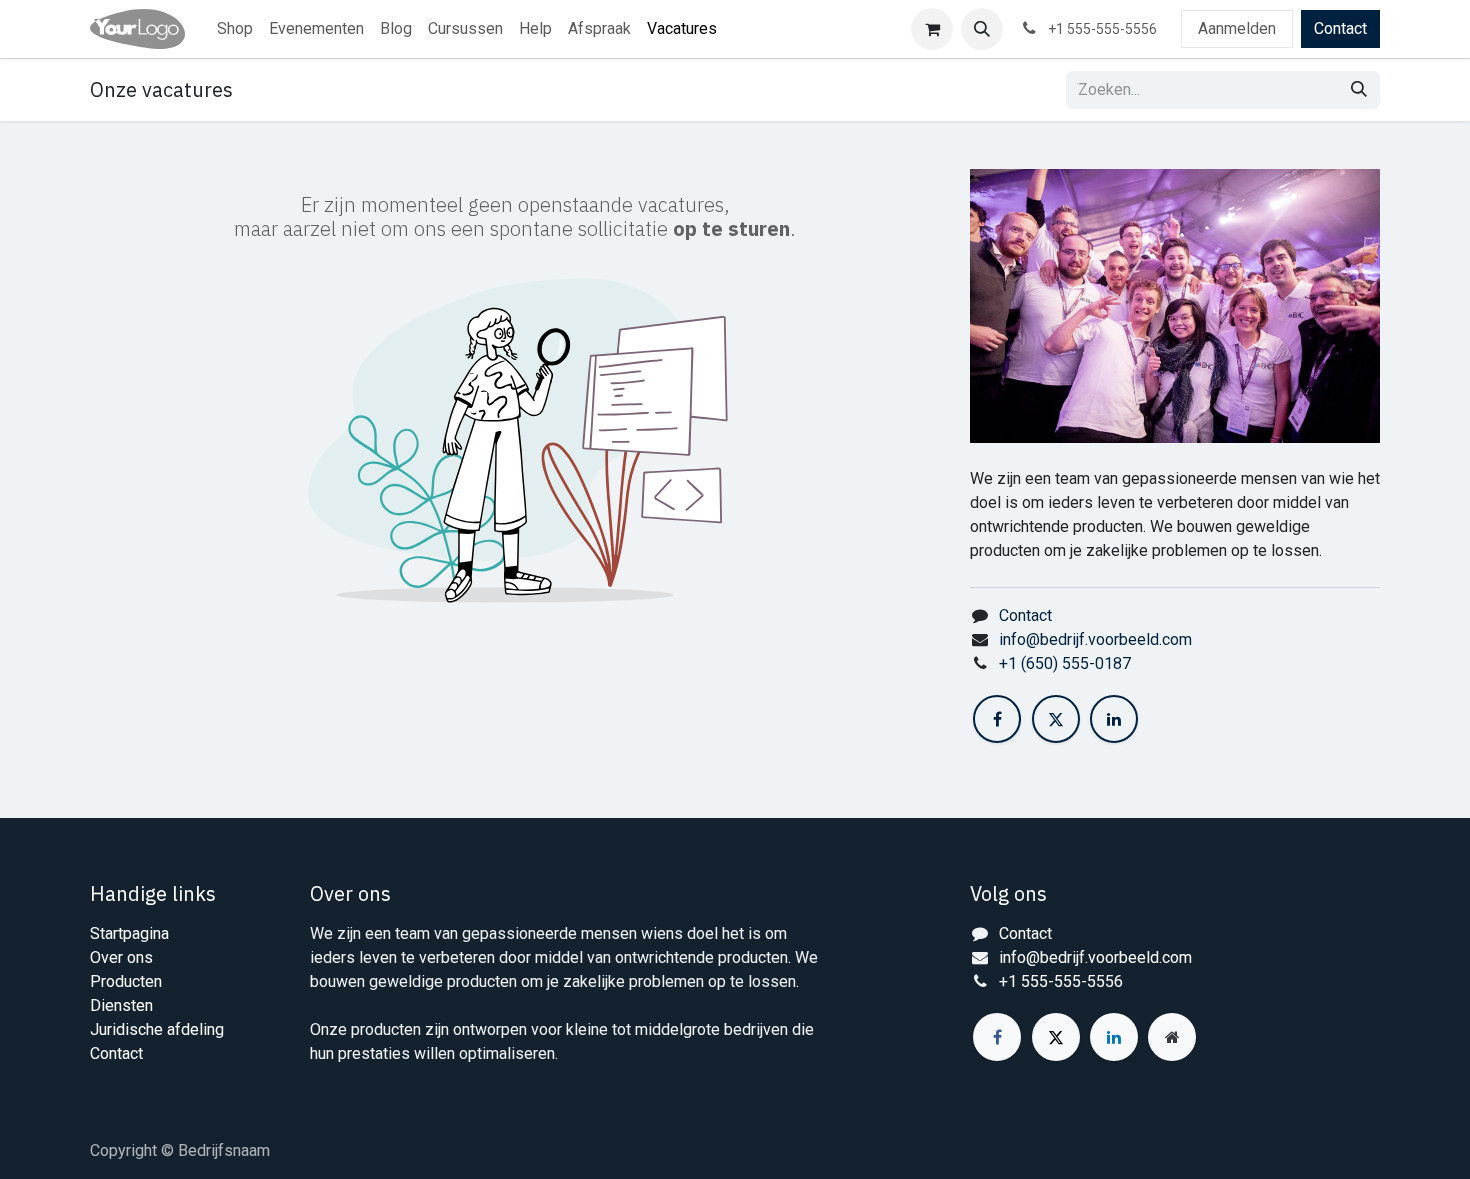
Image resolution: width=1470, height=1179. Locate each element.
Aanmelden (1237, 28)
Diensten (121, 1005)
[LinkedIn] (1114, 719)
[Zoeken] (1359, 90)
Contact (1340, 28)
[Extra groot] (1172, 1037)
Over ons (121, 957)
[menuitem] (235, 29)
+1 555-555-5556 (1061, 981)
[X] (1056, 719)
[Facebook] (997, 719)
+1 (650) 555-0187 (1065, 663)
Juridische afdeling (157, 1029)
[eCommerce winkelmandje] (932, 29)
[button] (982, 29)
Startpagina (129, 933)
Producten (126, 981)
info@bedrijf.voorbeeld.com (1095, 639)
